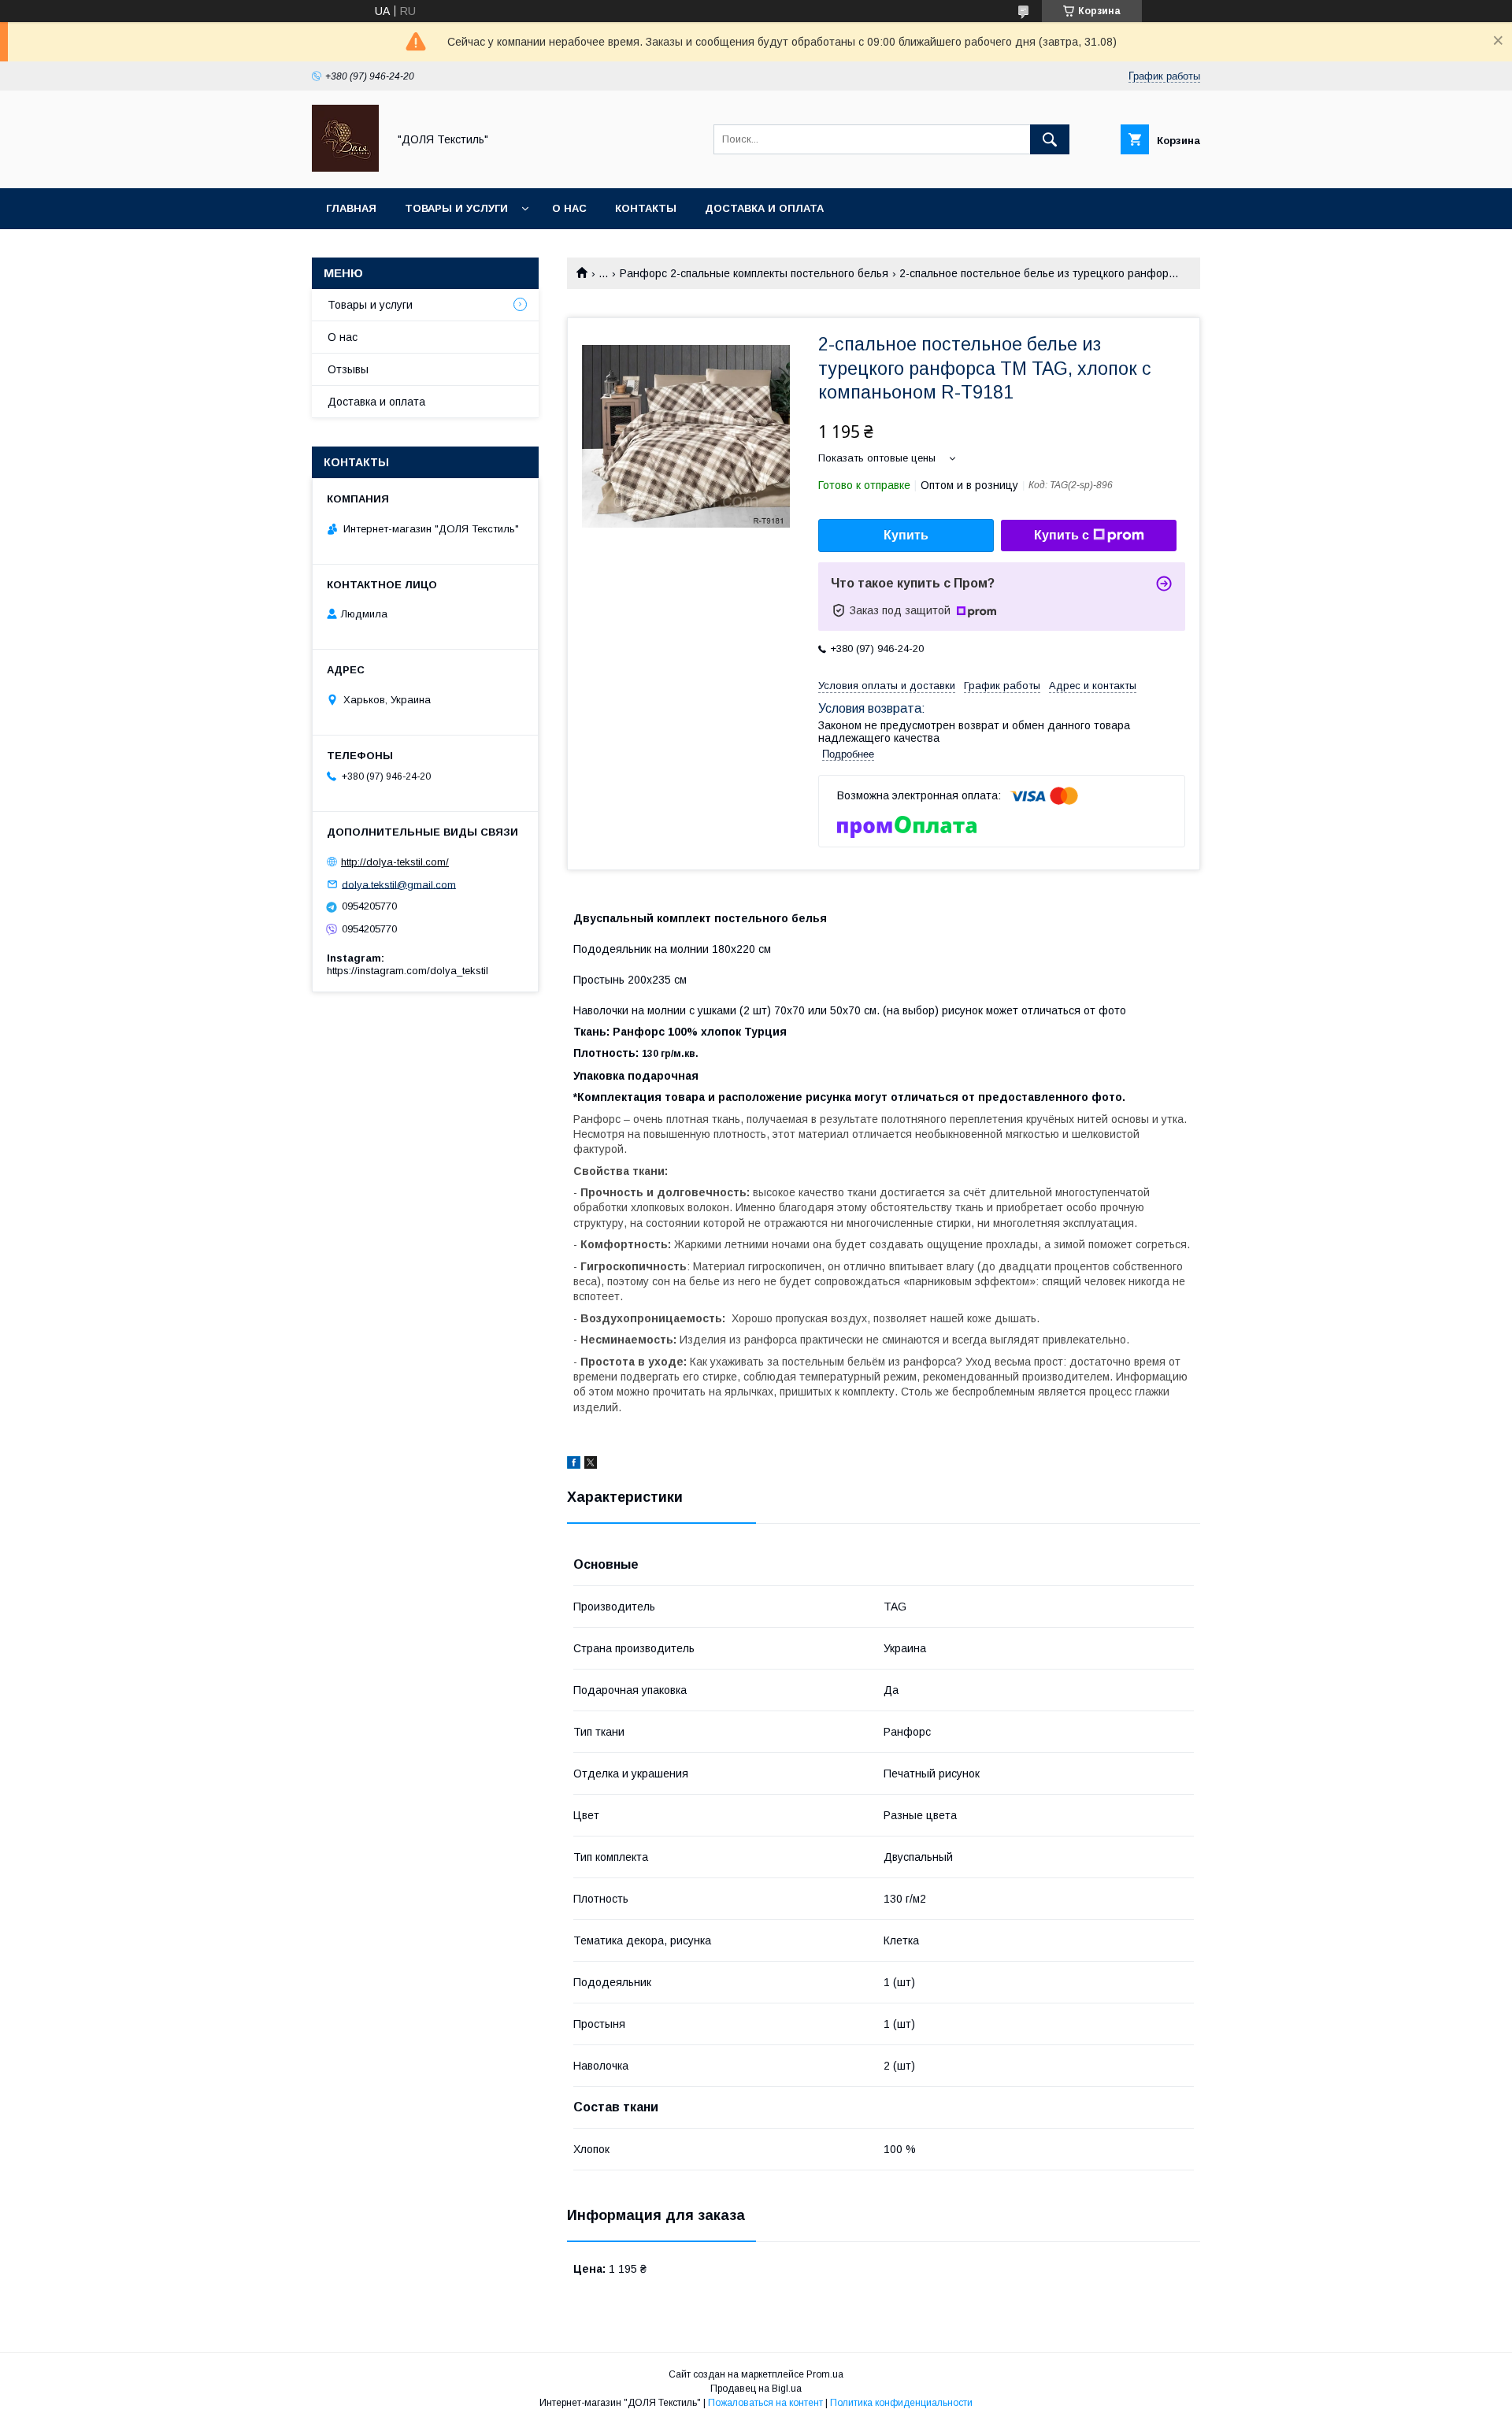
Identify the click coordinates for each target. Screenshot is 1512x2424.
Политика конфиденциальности (901, 2403)
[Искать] (1050, 139)
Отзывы (348, 369)
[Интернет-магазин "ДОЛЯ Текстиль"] (345, 168)
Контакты (646, 208)
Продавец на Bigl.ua (756, 2389)
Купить (906, 535)
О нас (569, 208)
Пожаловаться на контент (765, 2403)
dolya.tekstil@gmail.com (399, 884)
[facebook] (574, 1465)
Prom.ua (825, 2374)
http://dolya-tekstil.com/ (395, 862)
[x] (591, 1465)
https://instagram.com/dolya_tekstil (408, 971)
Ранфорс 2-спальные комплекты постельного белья (754, 273)
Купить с (1062, 535)
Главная (351, 208)
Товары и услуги (456, 208)
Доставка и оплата (764, 208)
